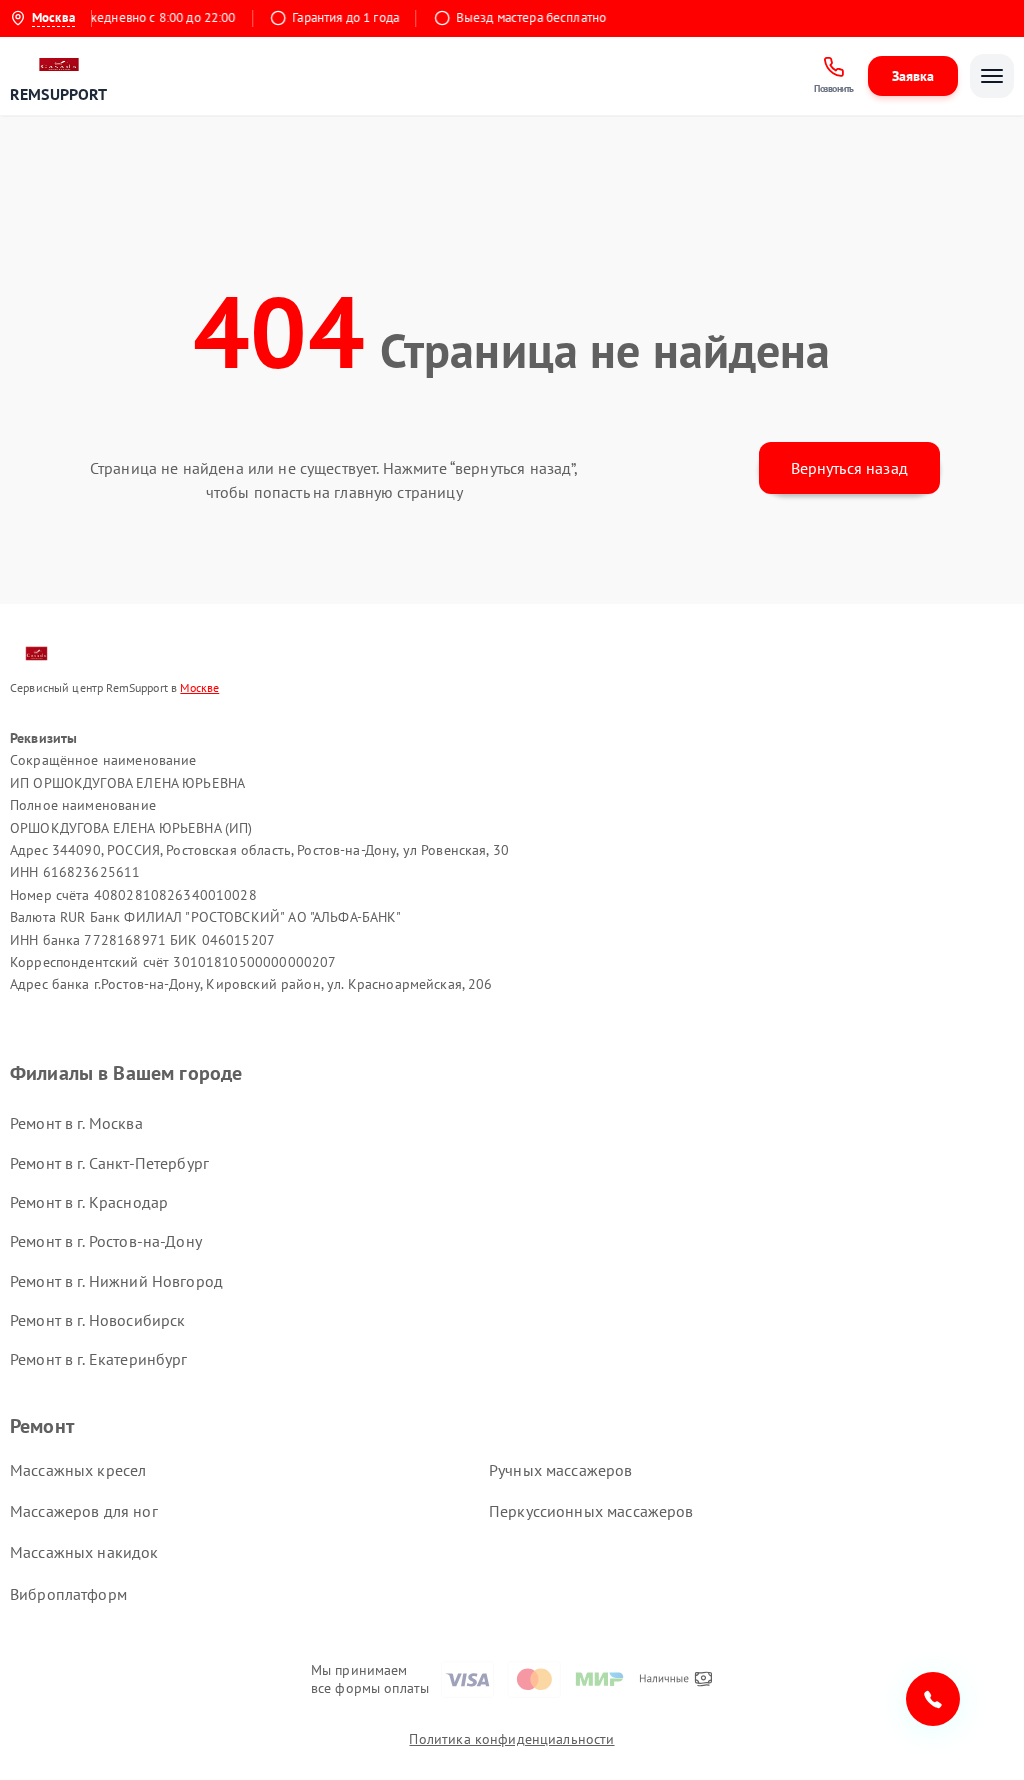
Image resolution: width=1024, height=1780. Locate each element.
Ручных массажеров (561, 1470)
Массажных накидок (84, 1552)
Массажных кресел (78, 1470)
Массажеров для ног (84, 1511)
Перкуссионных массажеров (591, 1511)
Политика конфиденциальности (511, 1739)
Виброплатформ (68, 1594)
